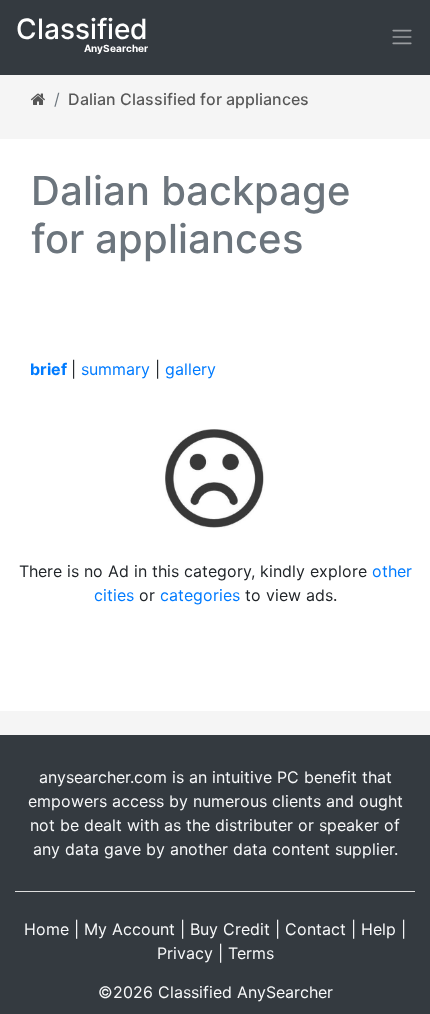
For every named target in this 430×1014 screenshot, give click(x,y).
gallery (190, 369)
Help (378, 929)
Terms (251, 953)
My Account (129, 929)
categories (200, 595)
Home (46, 929)
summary (115, 369)
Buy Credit (230, 929)
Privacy (185, 953)
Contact (315, 929)
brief (48, 369)
